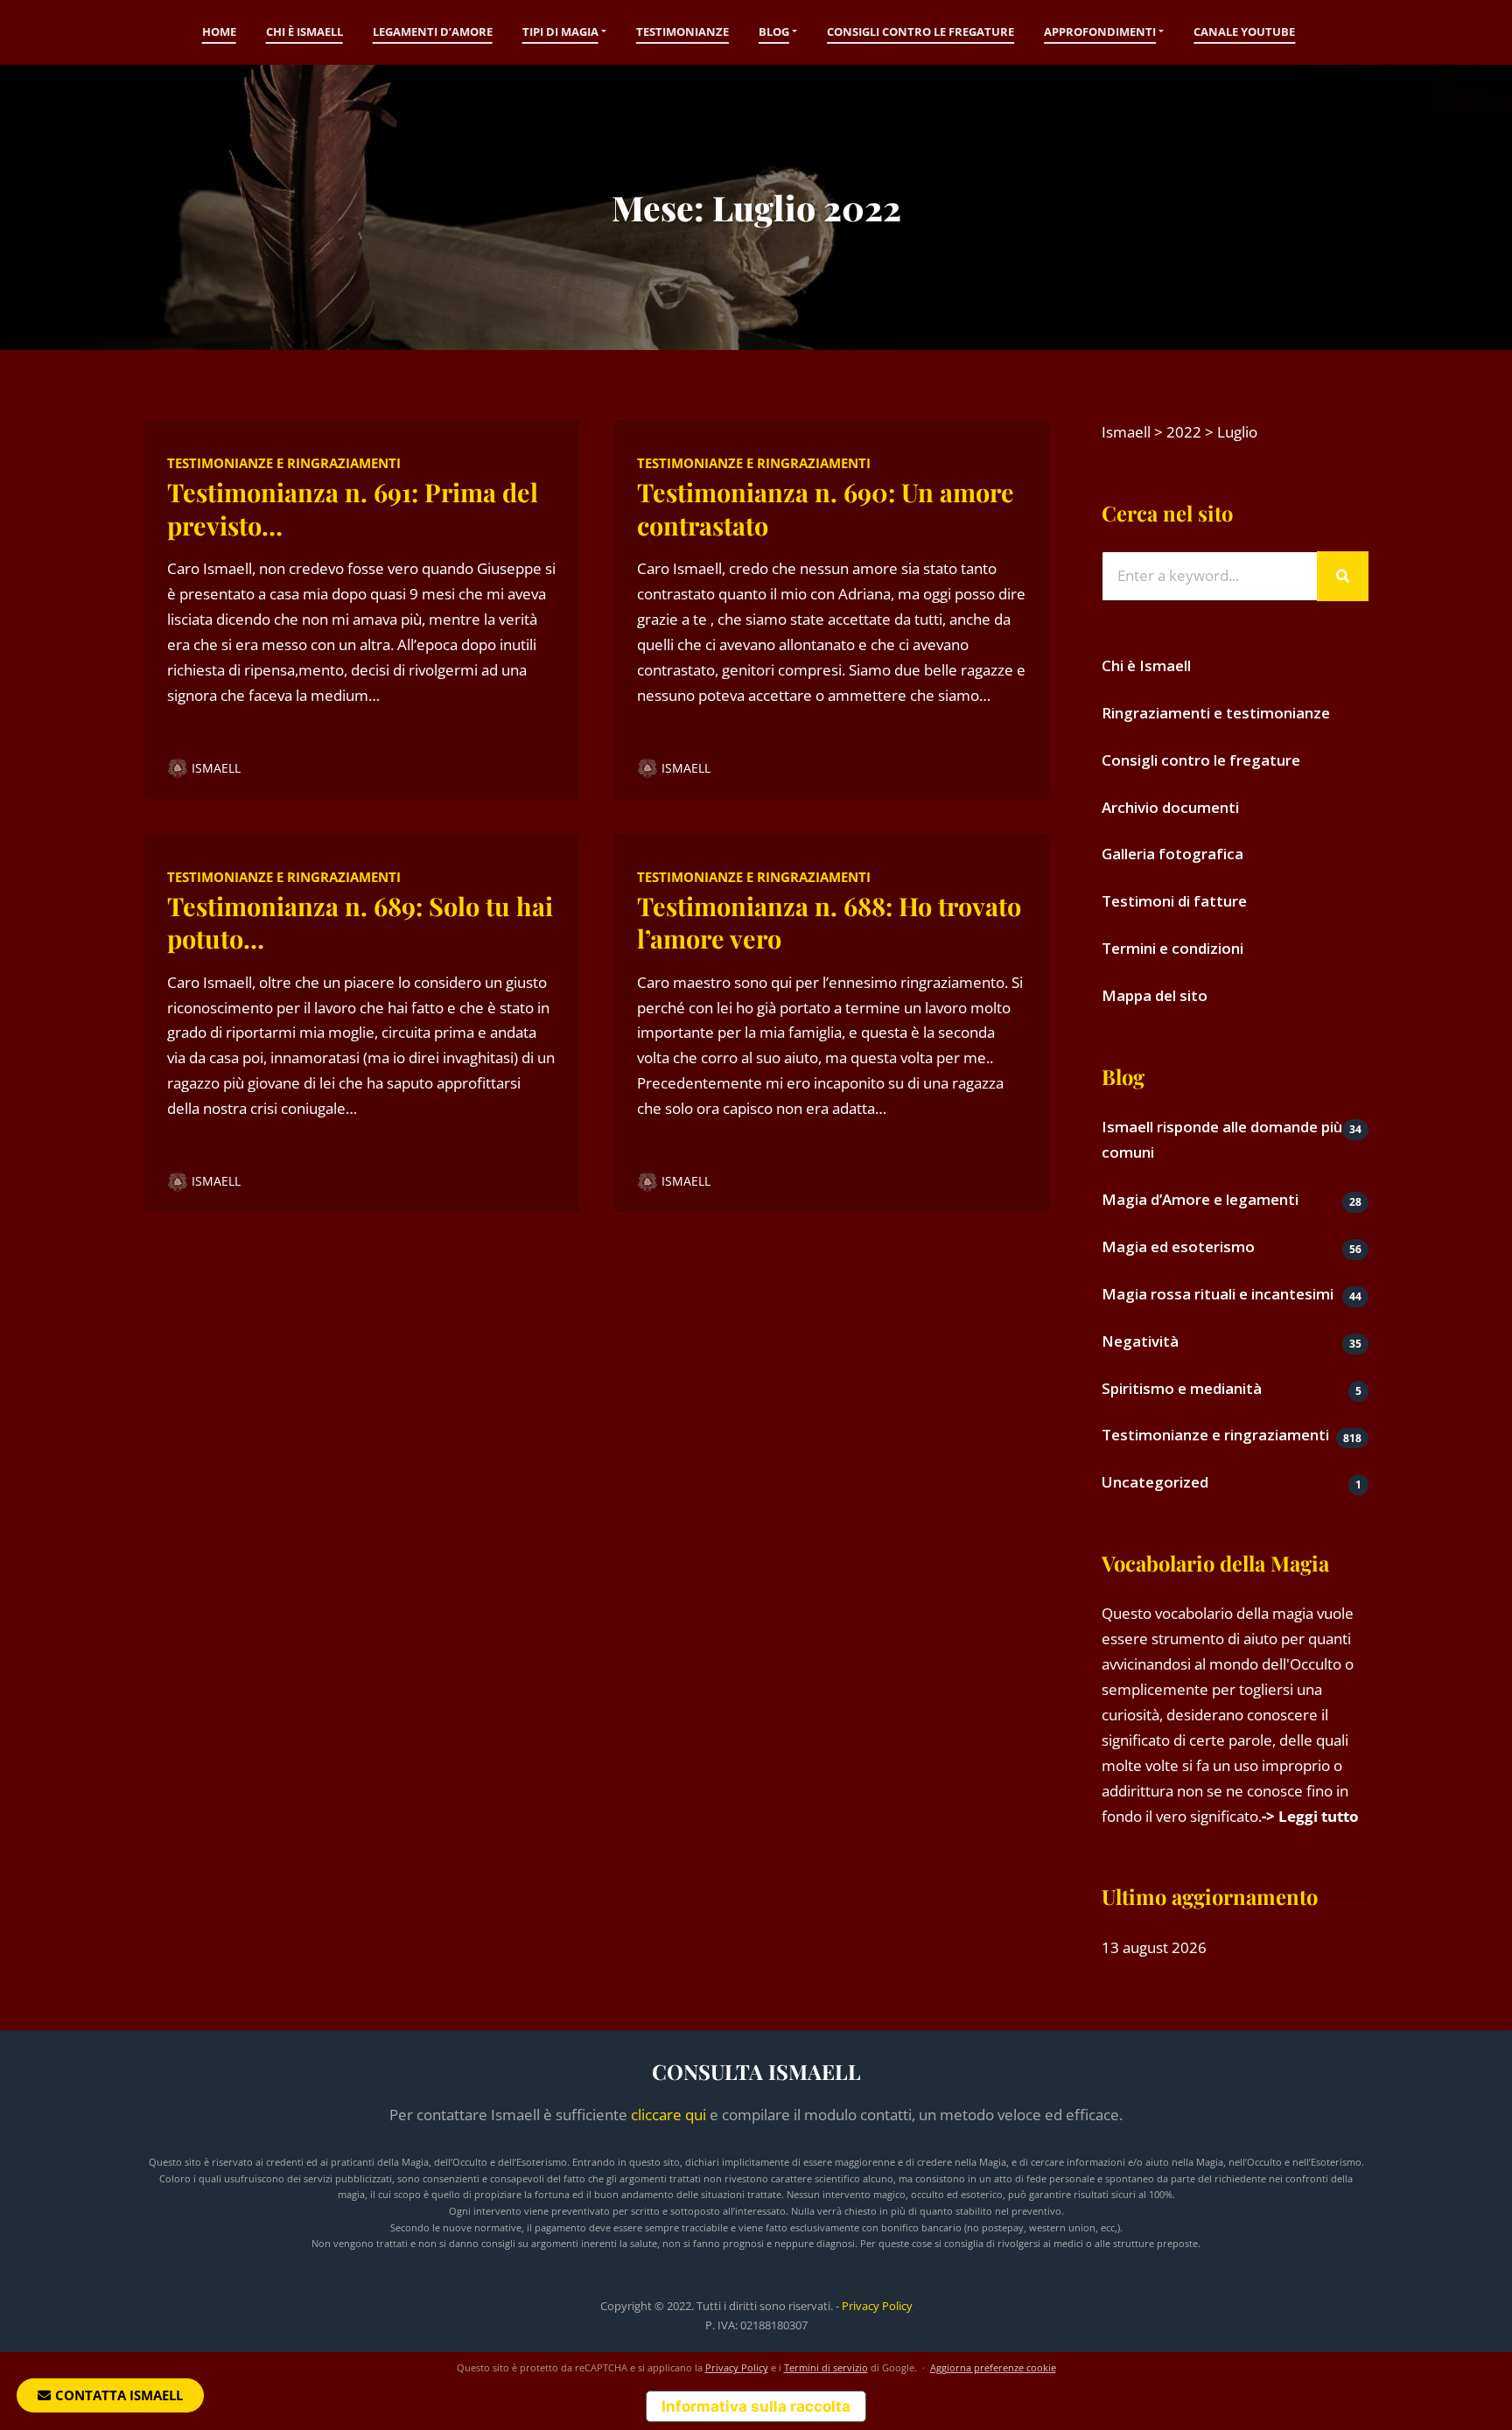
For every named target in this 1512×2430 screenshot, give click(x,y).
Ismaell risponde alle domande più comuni (1222, 1139)
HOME (219, 32)
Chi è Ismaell (304, 32)
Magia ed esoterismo (1178, 1247)
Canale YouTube (1244, 32)
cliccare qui (668, 2115)
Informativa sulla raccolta (756, 2406)
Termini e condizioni (1172, 948)
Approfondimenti (1100, 32)
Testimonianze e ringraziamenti (284, 463)
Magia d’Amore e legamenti (1200, 1199)
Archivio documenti (1170, 807)
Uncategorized (1155, 1482)
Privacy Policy (877, 2306)
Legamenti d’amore (433, 32)
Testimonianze (682, 32)
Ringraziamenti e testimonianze (1216, 713)
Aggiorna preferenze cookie (993, 2367)
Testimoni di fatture (1174, 901)
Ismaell (216, 768)
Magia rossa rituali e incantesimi (1218, 1294)
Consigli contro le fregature (920, 32)
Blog (774, 32)
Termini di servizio (826, 2367)
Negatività (1140, 1341)
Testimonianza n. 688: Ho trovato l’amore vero (829, 922)
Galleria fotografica (1172, 854)
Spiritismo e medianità (1182, 1388)
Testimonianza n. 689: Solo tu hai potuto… (360, 922)
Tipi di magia (560, 32)
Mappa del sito (1155, 995)
